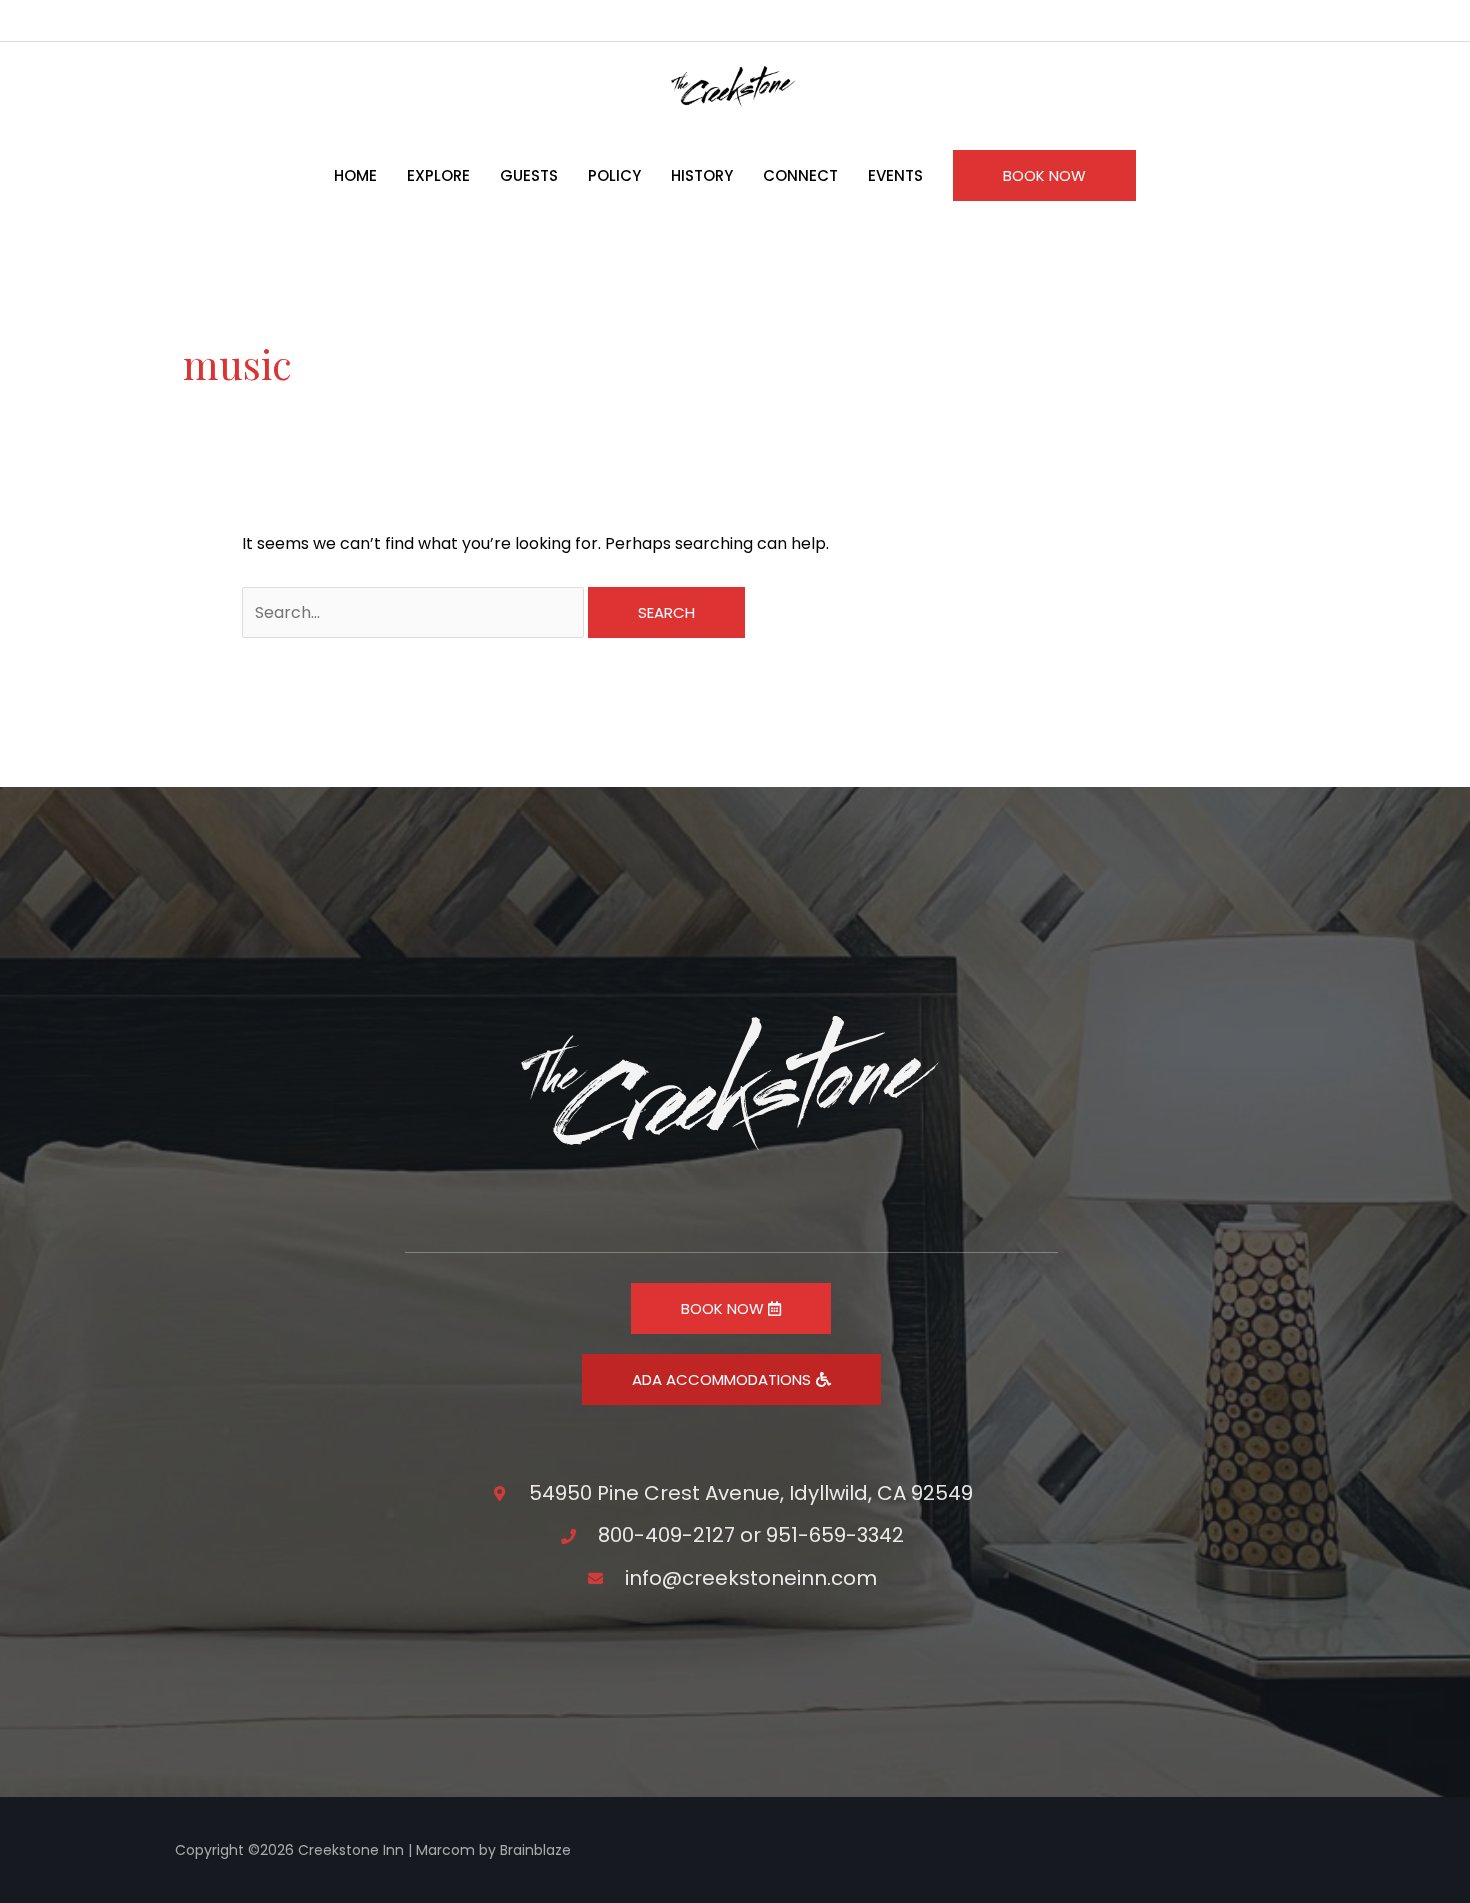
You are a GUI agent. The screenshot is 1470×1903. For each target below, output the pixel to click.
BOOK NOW (724, 1308)
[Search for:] (415, 612)
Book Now (1044, 175)
